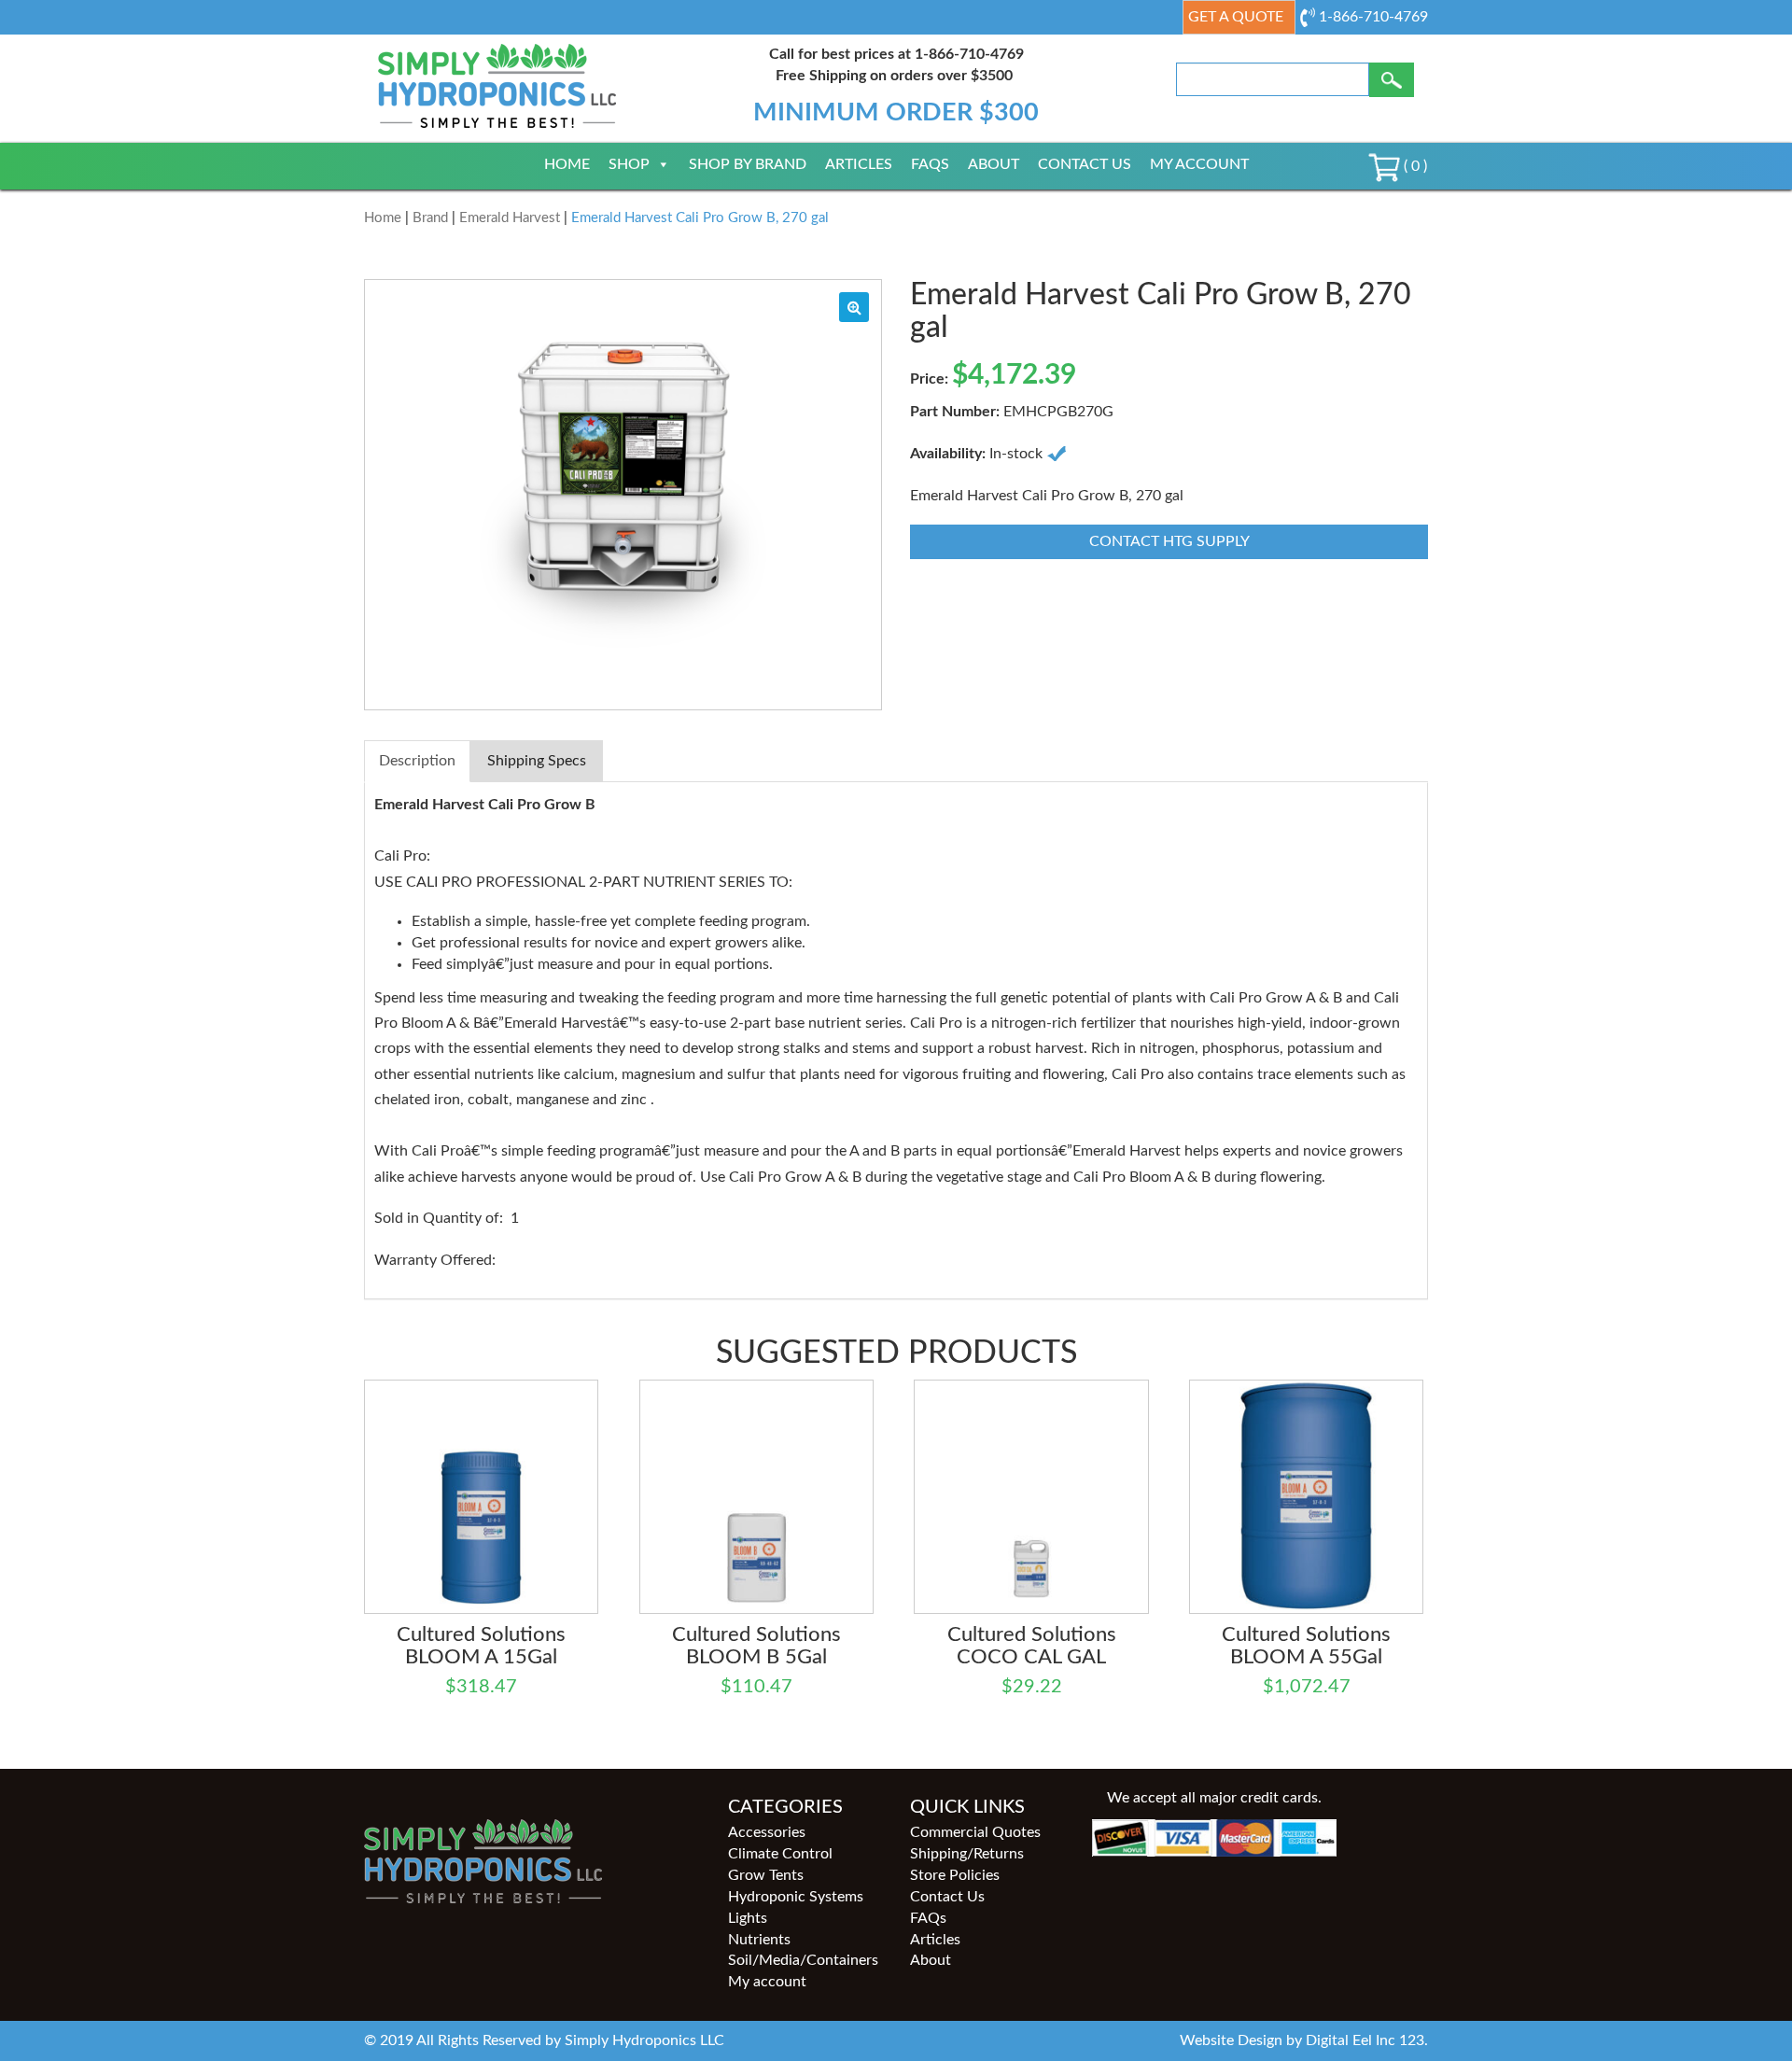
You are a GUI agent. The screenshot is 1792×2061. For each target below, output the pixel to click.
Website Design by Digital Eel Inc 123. (1304, 2040)
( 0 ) (1414, 166)
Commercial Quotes (975, 1832)
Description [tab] (417, 761)
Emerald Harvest (510, 218)
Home (567, 164)
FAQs (930, 164)
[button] (854, 307)
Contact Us (1085, 164)
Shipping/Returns (967, 1854)
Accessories (767, 1832)
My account (1199, 164)
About (994, 164)
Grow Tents (766, 1875)
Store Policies (955, 1875)
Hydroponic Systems (796, 1897)
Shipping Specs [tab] (537, 761)
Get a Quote (1236, 17)
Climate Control (780, 1854)
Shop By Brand (748, 164)
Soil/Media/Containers (803, 1960)
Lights (748, 1918)
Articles (859, 164)
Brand (430, 218)
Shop (629, 164)
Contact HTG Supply (1169, 541)
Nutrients (759, 1940)
